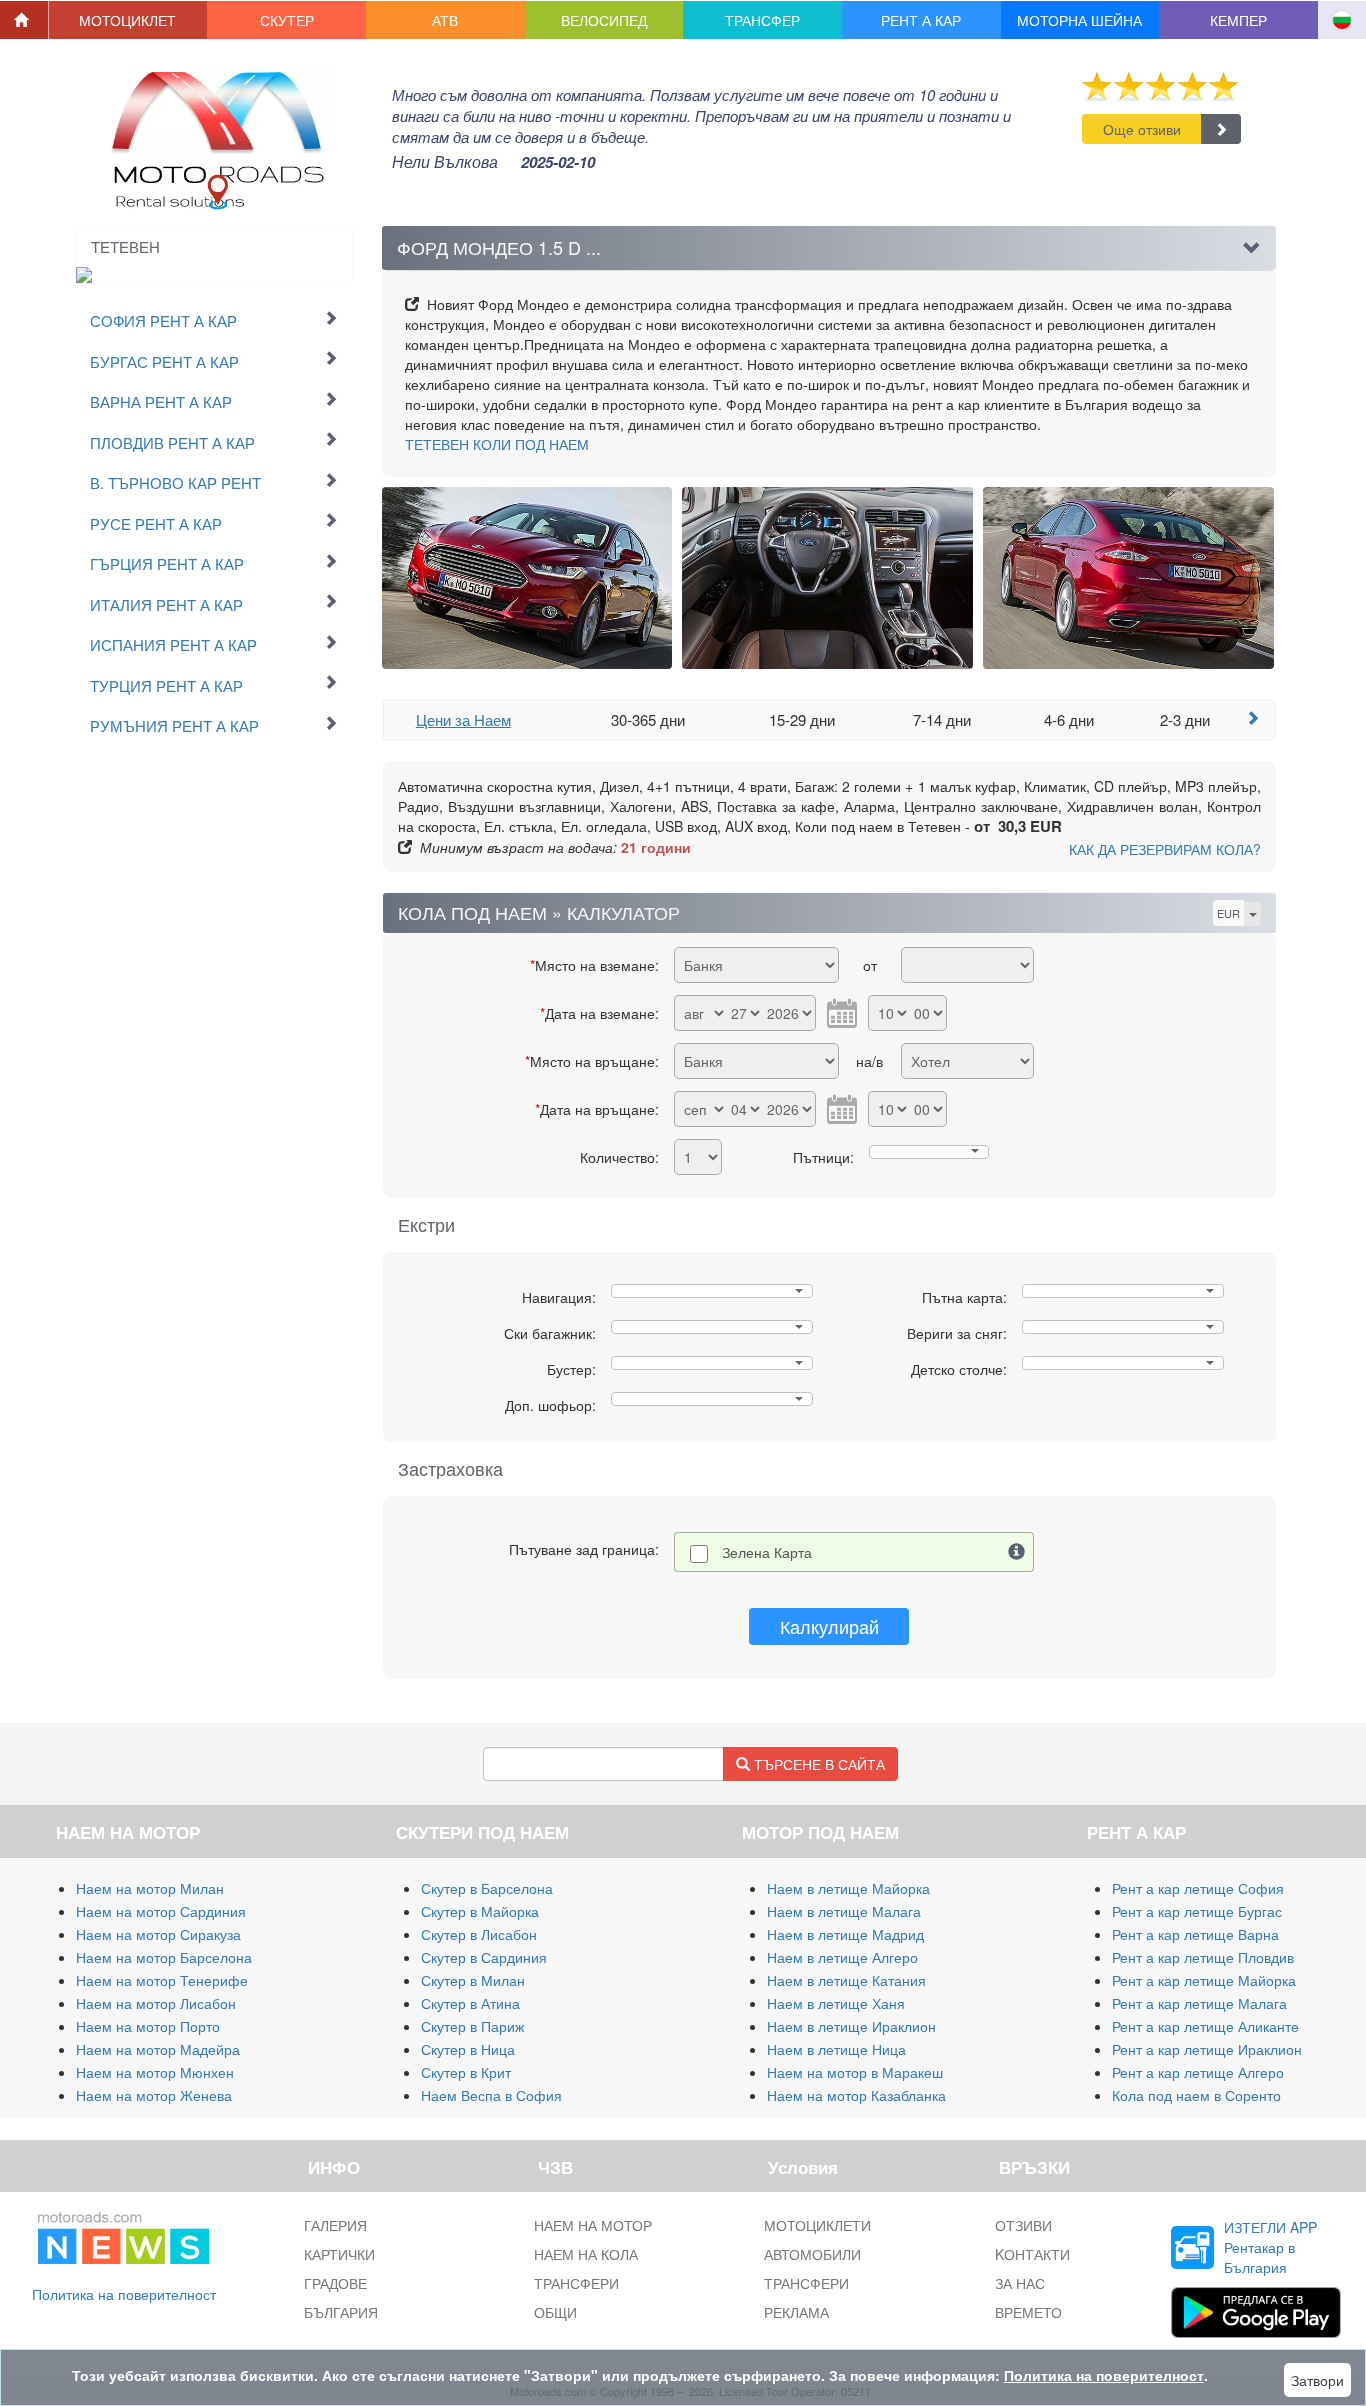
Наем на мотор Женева (154, 2095)
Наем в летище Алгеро (842, 1957)
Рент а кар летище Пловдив (1203, 1957)
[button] (128, 20)
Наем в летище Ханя (836, 2003)
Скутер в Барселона (487, 1888)
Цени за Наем (463, 719)
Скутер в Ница (468, 2049)
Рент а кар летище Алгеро (1198, 2072)
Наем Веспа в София (491, 2095)
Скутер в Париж (472, 2026)
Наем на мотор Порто (148, 2026)
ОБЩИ (555, 2312)
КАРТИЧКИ (339, 2254)
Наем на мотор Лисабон (156, 2003)
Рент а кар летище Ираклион (1207, 2049)
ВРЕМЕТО (1028, 2312)
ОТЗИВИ (1023, 2225)
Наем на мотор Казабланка (856, 2095)
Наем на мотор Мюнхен (155, 2072)
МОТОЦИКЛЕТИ (817, 2225)
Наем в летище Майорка (848, 1888)
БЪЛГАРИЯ (341, 2312)
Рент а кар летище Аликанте (1205, 2026)
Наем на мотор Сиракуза (158, 1934)
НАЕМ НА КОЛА (586, 2254)
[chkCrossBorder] (1017, 1552)
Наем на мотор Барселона (164, 1957)
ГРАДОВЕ (335, 2283)
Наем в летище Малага (844, 1911)
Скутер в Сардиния (484, 1957)
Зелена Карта (767, 1552)
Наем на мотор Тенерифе (162, 1980)
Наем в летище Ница (836, 2049)
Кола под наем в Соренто (1196, 2095)
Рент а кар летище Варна (1195, 1934)
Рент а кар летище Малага (1199, 2003)
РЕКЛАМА (796, 2312)
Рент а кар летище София (1198, 1888)
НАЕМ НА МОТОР (593, 2225)
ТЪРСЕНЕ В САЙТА (817, 1764)
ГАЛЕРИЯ (335, 2225)
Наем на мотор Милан (150, 1888)
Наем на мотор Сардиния (161, 1911)
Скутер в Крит (466, 2072)
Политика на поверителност (124, 2294)
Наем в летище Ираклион (851, 2026)
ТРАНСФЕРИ (576, 2283)
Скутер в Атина (470, 2003)
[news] (123, 2234)
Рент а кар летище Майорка (1204, 1980)
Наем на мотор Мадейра (158, 2049)
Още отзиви (1142, 129)
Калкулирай (829, 1626)
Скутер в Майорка (480, 1911)
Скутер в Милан (473, 1980)
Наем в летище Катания (846, 1980)
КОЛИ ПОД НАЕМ (497, 444)
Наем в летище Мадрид (845, 1934)
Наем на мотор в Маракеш (855, 2072)
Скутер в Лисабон (479, 1934)
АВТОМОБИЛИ (812, 2254)
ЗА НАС (1020, 2283)
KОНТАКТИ (1032, 2254)
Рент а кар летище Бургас (1197, 1911)
